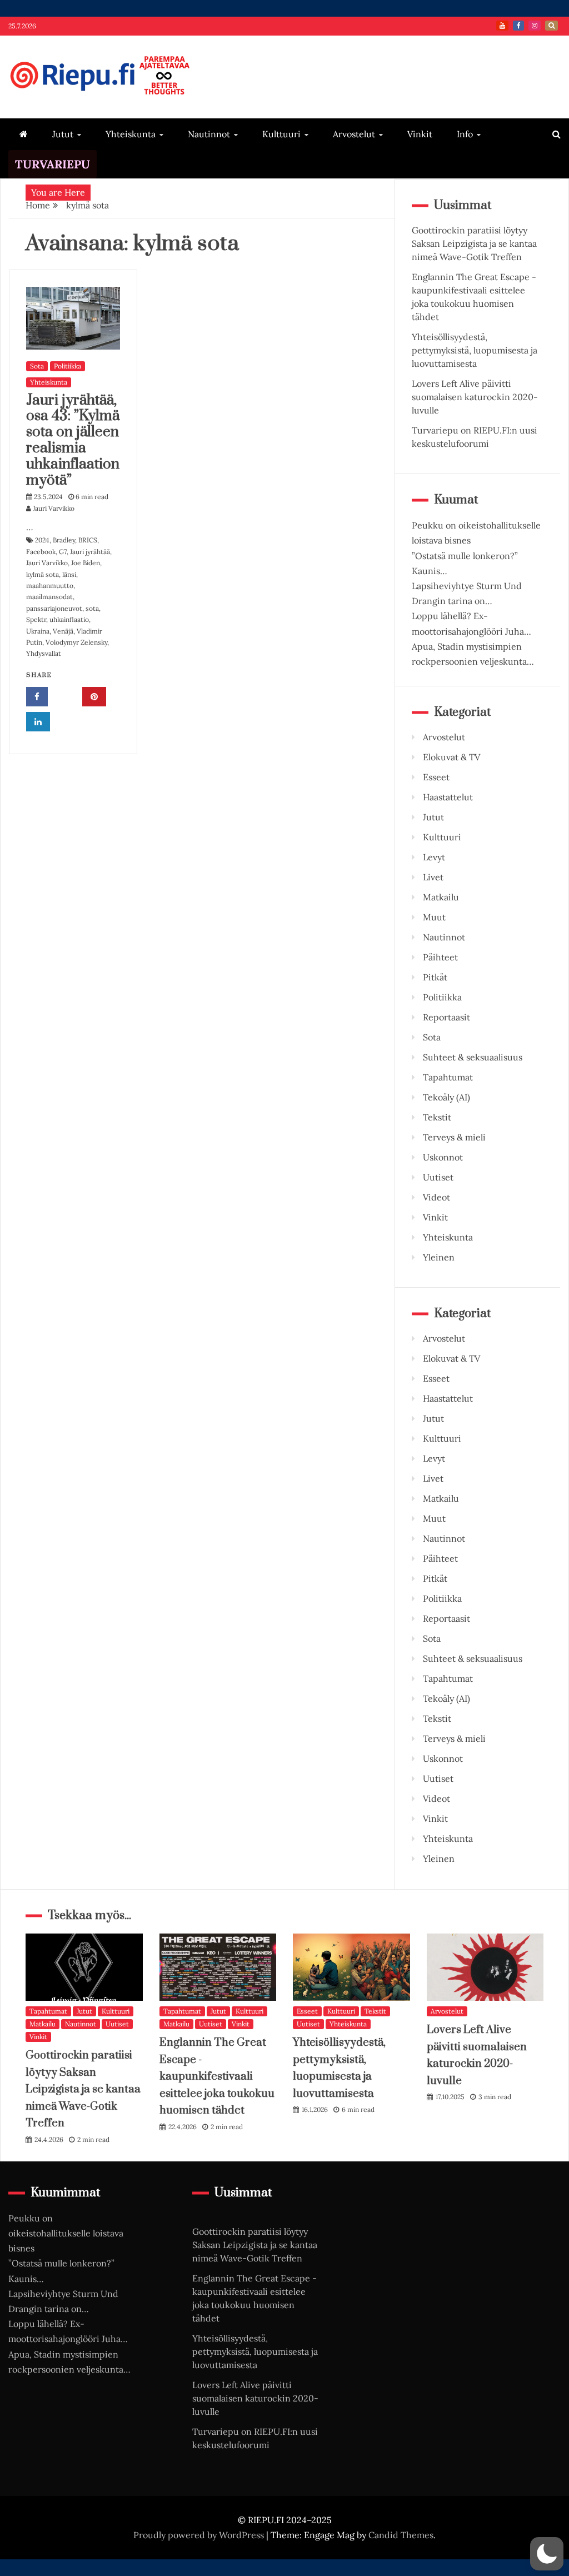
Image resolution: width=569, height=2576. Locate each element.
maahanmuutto (50, 586)
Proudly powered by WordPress (200, 2535)
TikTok (551, 26)
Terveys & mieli (454, 1137)
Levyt (434, 857)
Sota (37, 366)
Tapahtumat (448, 1077)
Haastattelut (448, 797)
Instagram (535, 26)
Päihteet (440, 957)
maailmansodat (49, 597)
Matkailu (441, 897)
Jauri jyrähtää (90, 552)
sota (92, 608)
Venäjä (63, 631)
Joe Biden (86, 563)
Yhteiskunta (131, 134)
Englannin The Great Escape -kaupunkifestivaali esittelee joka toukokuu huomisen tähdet (217, 2077)
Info (465, 134)
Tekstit (437, 1117)
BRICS (88, 540)
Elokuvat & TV (451, 757)
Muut (434, 917)
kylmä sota (43, 574)
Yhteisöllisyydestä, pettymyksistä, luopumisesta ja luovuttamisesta (475, 350)
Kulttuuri (281, 134)
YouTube (502, 26)
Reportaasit (446, 1017)
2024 (42, 540)
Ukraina (38, 631)
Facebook (518, 26)
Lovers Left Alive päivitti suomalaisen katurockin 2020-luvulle (475, 397)
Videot (436, 1197)
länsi (69, 574)
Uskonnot (443, 1157)
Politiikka (68, 366)
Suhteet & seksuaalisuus (473, 1057)
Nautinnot (209, 134)
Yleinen (439, 1257)
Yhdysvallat (44, 653)
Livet (433, 877)
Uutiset (438, 1177)
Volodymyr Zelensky (76, 642)
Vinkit (420, 134)
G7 (63, 552)
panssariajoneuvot (54, 608)
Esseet (436, 777)
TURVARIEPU (53, 164)
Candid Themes (401, 2535)
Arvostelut (354, 134)
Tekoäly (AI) (446, 1097)
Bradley (64, 540)
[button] (547, 2554)
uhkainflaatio (69, 619)
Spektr (36, 619)
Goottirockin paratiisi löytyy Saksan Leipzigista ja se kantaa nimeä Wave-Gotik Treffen (474, 243)
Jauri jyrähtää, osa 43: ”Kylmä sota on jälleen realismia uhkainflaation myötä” (73, 440)
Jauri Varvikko (47, 563)
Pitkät (435, 977)
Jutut (63, 134)
